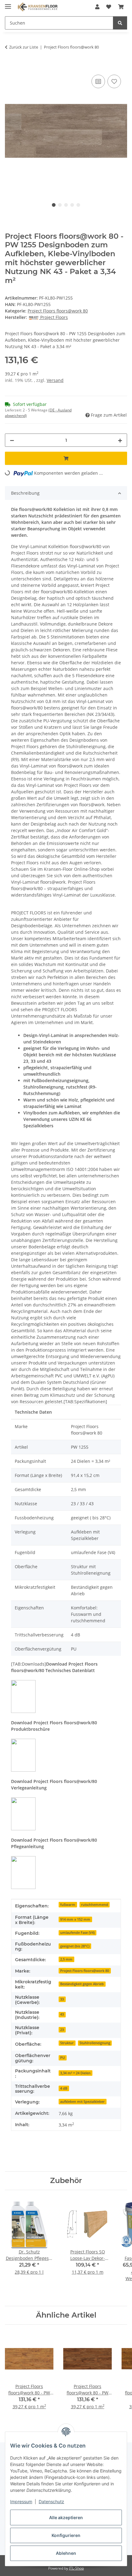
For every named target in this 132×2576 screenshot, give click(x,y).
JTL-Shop (76, 2568)
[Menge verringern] (12, 440)
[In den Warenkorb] (10, 66)
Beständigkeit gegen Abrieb (82, 1984)
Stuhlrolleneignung (95, 2043)
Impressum (21, 2501)
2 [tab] (60, 205)
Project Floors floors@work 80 (58, 311)
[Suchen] (120, 23)
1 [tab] (54, 205)
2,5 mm (66, 1959)
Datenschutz (51, 2501)
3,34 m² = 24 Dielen (75, 2073)
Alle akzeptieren (66, 2517)
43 (62, 2014)
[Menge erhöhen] (120, 440)
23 (62, 2030)
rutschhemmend (95, 1905)
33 (62, 1999)
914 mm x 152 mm (75, 1919)
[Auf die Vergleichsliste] (98, 81)
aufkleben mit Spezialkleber (82, 2102)
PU (62, 2058)
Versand (55, 380)
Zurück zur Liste (24, 47)
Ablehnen (66, 2553)
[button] (97, 7)
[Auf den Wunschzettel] (114, 81)
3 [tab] (66, 205)
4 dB (64, 2088)
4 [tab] (72, 205)
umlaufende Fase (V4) (77, 1933)
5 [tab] (78, 205)
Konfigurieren (66, 2535)
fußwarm (68, 1905)
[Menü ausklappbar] (8, 4)
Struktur (67, 2043)
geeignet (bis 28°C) (75, 1946)
